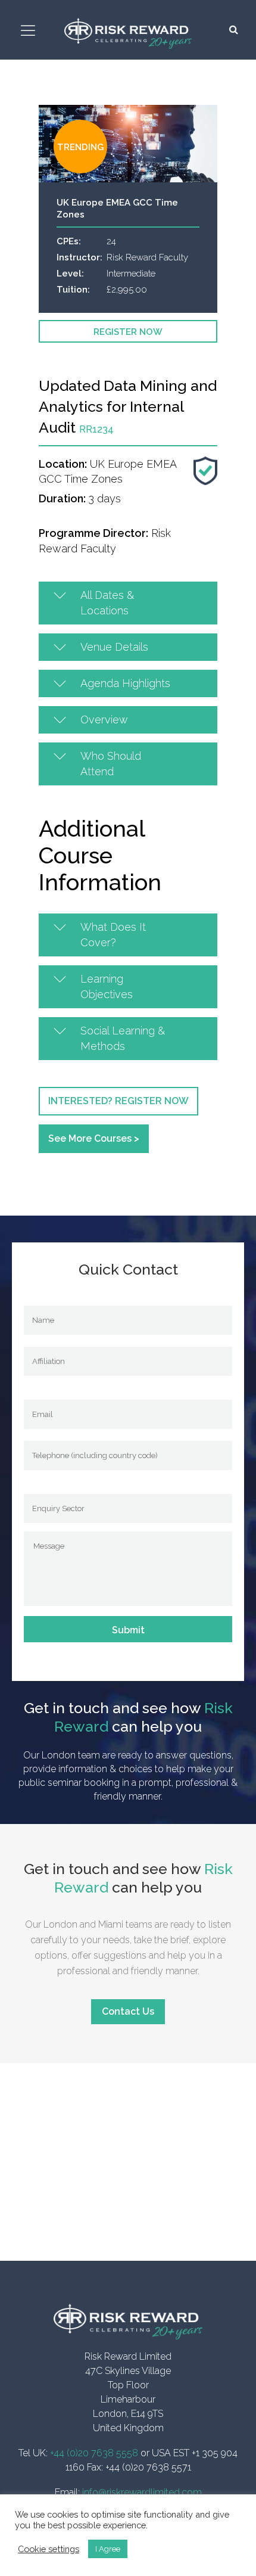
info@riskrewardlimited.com (142, 2492)
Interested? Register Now (118, 1101)
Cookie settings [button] (49, 2549)
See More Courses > (94, 1138)
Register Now (128, 332)
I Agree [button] (108, 2549)
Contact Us (128, 2011)
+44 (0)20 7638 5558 (94, 2453)
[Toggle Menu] (30, 31)
